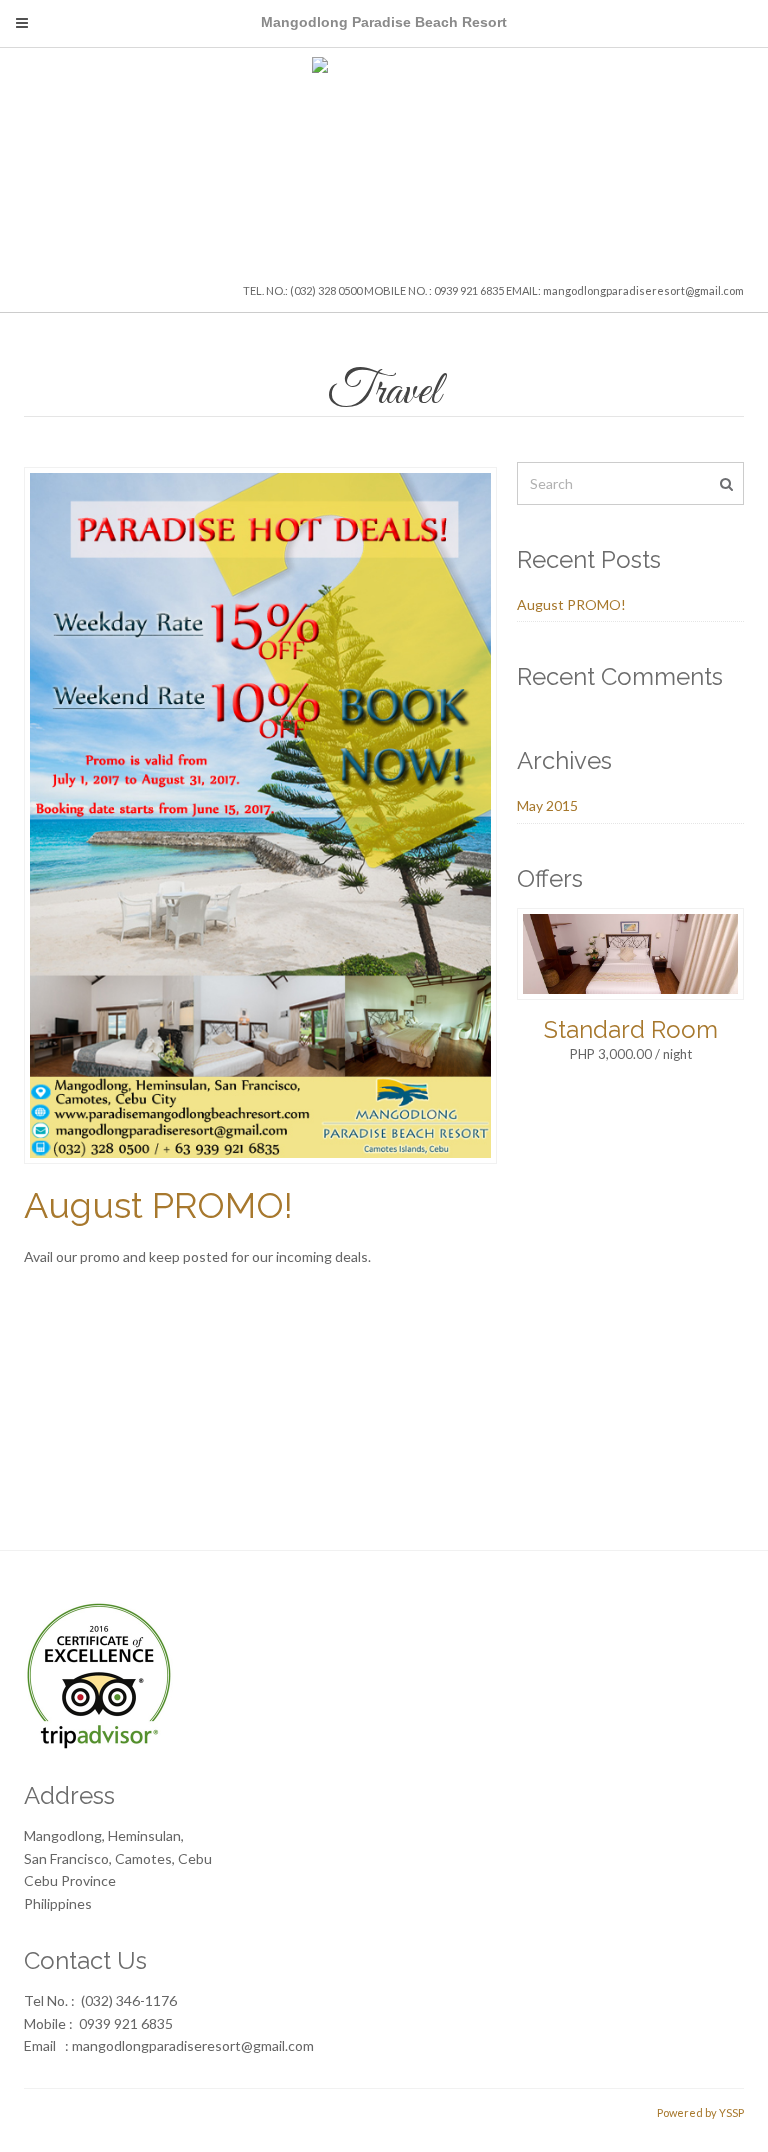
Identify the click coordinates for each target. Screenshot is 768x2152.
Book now (700, 1446)
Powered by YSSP (700, 2112)
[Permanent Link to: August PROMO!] (260, 813)
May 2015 (547, 805)
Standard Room (631, 1029)
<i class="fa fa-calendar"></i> (222, 1446)
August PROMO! (158, 1205)
